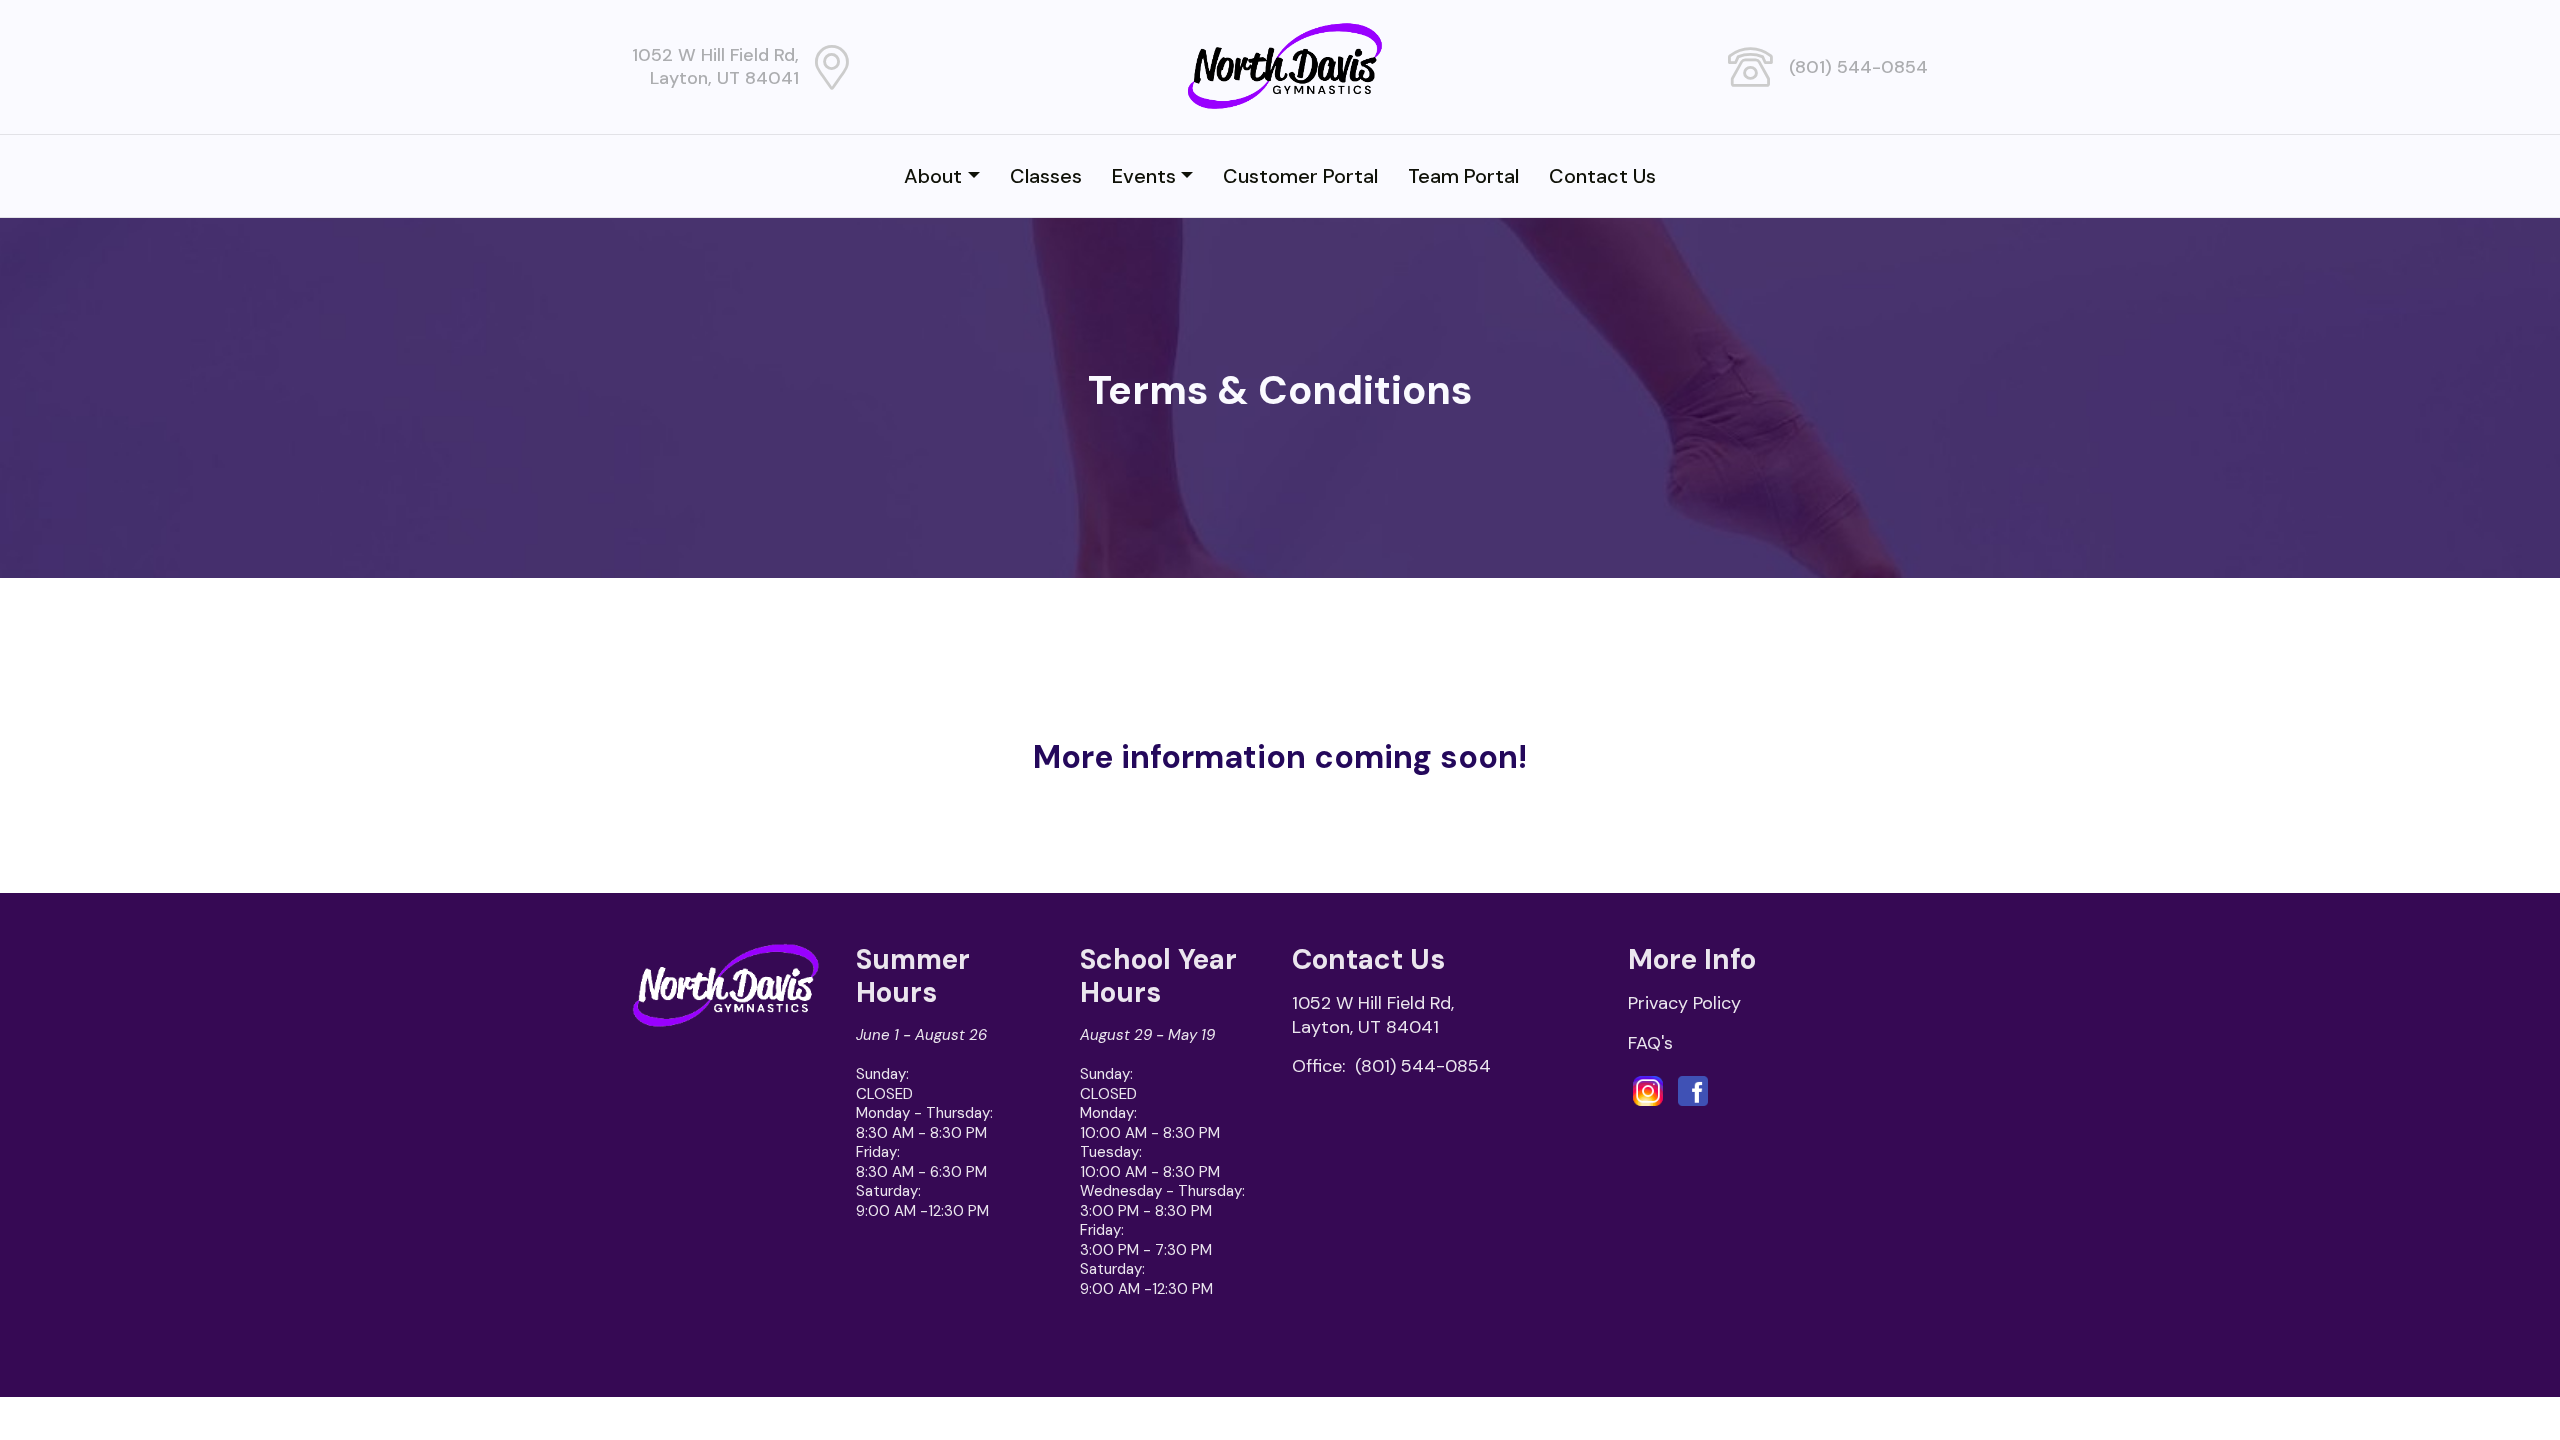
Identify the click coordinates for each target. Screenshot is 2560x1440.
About (933, 176)
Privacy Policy (1684, 1003)
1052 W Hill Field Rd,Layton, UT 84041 (715, 66)
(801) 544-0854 (1858, 67)
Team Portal (1463, 176)
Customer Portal (1300, 176)
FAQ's (1650, 1043)
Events (1144, 176)
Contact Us (1602, 176)
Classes (1046, 176)
